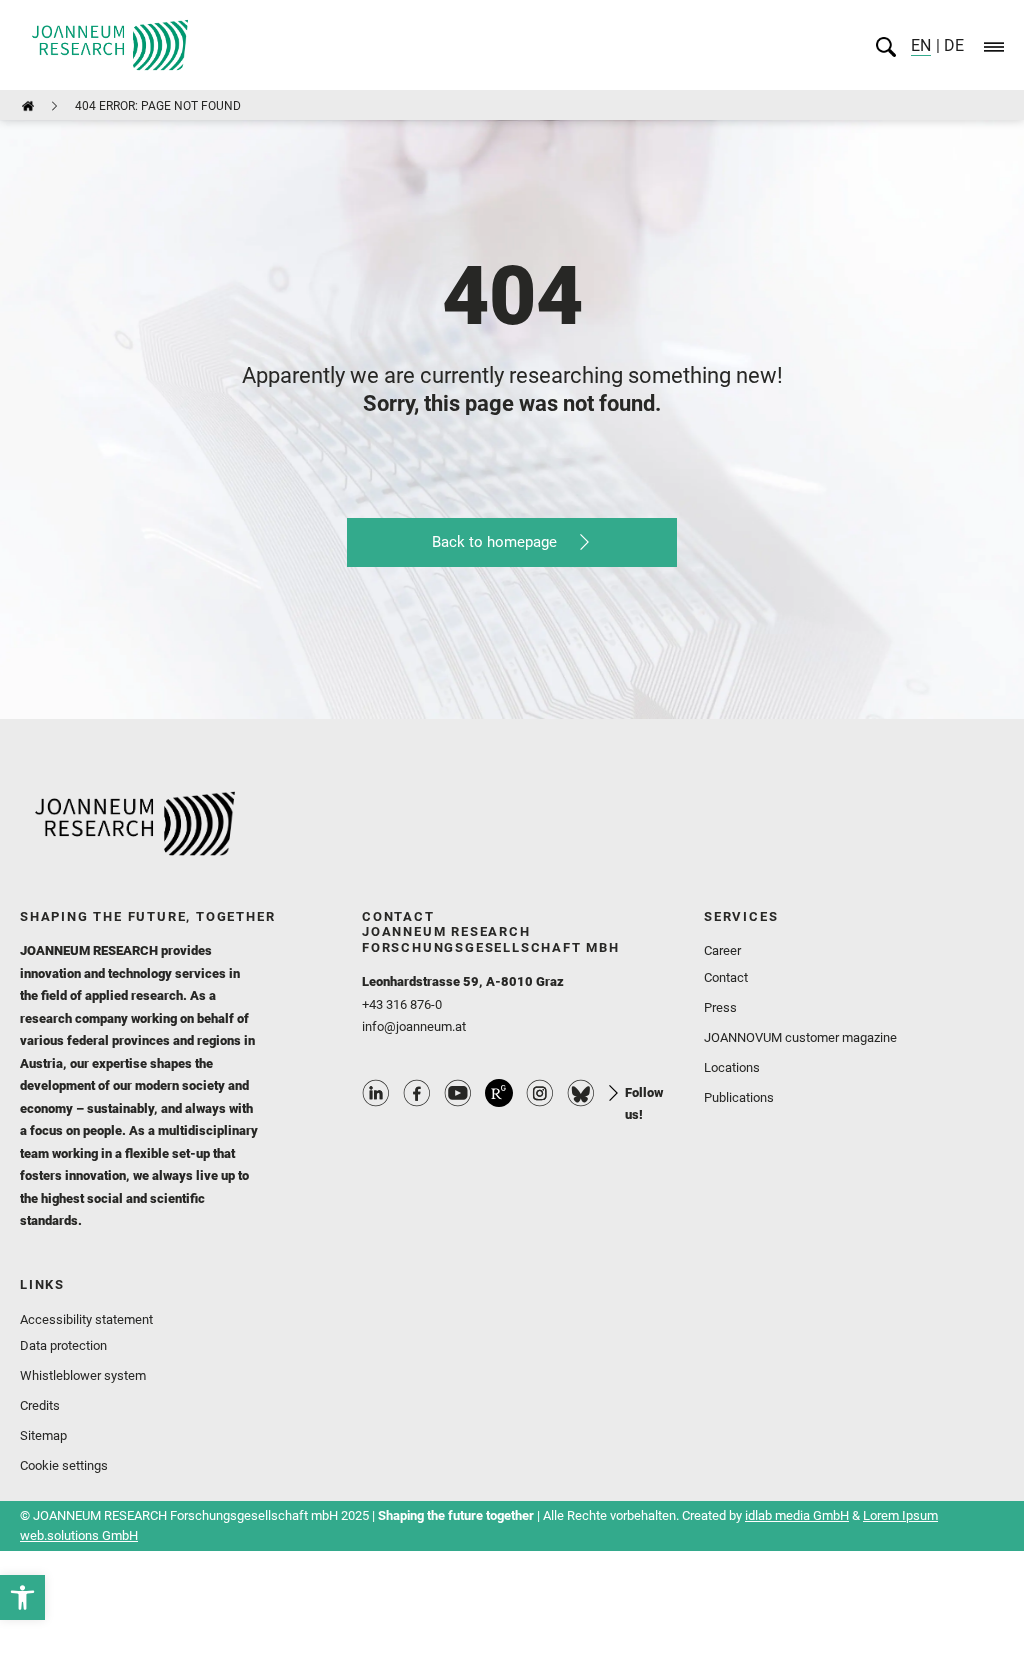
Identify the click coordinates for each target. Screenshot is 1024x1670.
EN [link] (921, 45)
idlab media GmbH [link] (797, 1515)
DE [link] (952, 45)
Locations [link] (732, 1067)
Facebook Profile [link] (417, 1093)
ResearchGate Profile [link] (499, 1093)
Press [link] (720, 1007)
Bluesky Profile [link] (581, 1093)
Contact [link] (726, 977)
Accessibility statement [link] (86, 1319)
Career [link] (722, 950)
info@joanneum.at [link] (414, 1026)
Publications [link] (739, 1097)
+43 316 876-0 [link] (402, 1004)
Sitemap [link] (43, 1435)
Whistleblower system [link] (83, 1375)
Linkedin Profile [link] (376, 1093)
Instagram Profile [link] (540, 1093)
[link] (22, 1597)
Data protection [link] (63, 1345)
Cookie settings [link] (64, 1465)
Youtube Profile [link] (458, 1093)
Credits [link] (40, 1405)
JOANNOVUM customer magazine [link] (800, 1037)
